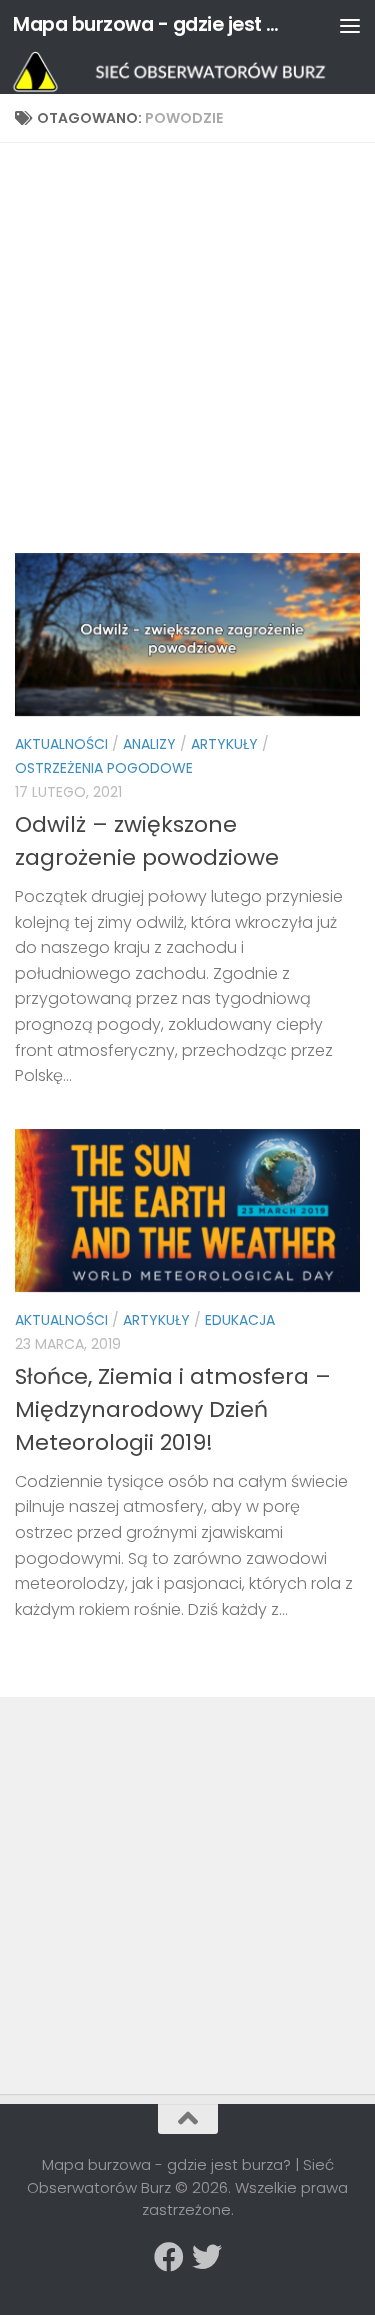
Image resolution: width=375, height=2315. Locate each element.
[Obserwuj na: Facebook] (169, 2257)
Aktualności (61, 744)
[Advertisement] (187, 355)
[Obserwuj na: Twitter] (207, 2257)
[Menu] (350, 25)
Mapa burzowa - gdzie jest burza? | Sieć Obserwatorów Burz (148, 24)
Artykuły (224, 744)
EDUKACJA (240, 1320)
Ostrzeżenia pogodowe (104, 768)
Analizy (149, 744)
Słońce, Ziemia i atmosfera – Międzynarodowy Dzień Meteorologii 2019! (173, 1409)
